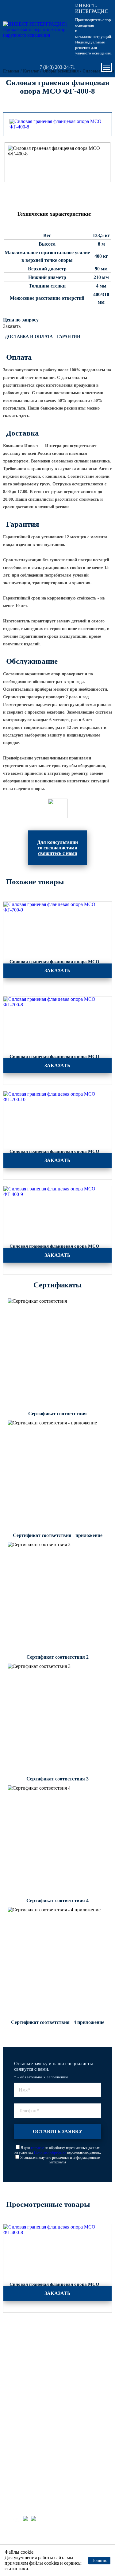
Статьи (15, 2407)
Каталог (16, 2327)
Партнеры (18, 2415)
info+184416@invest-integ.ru (38, 2468)
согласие (37, 2148)
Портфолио (19, 2375)
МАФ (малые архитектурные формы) (41, 2367)
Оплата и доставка (25, 2399)
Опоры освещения (25, 2335)
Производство (21, 2383)
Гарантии (69, 337)
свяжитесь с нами (58, 853)
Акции (14, 2391)
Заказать (12, 326)
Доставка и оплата (29, 337)
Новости (16, 2423)
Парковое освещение (27, 2343)
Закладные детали (24, 2351)
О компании (19, 2431)
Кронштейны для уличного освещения (42, 2359)
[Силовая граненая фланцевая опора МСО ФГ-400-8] (57, 124)
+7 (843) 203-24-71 (56, 67)
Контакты (17, 2439)
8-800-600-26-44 (25, 2460)
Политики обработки (50, 2152)
